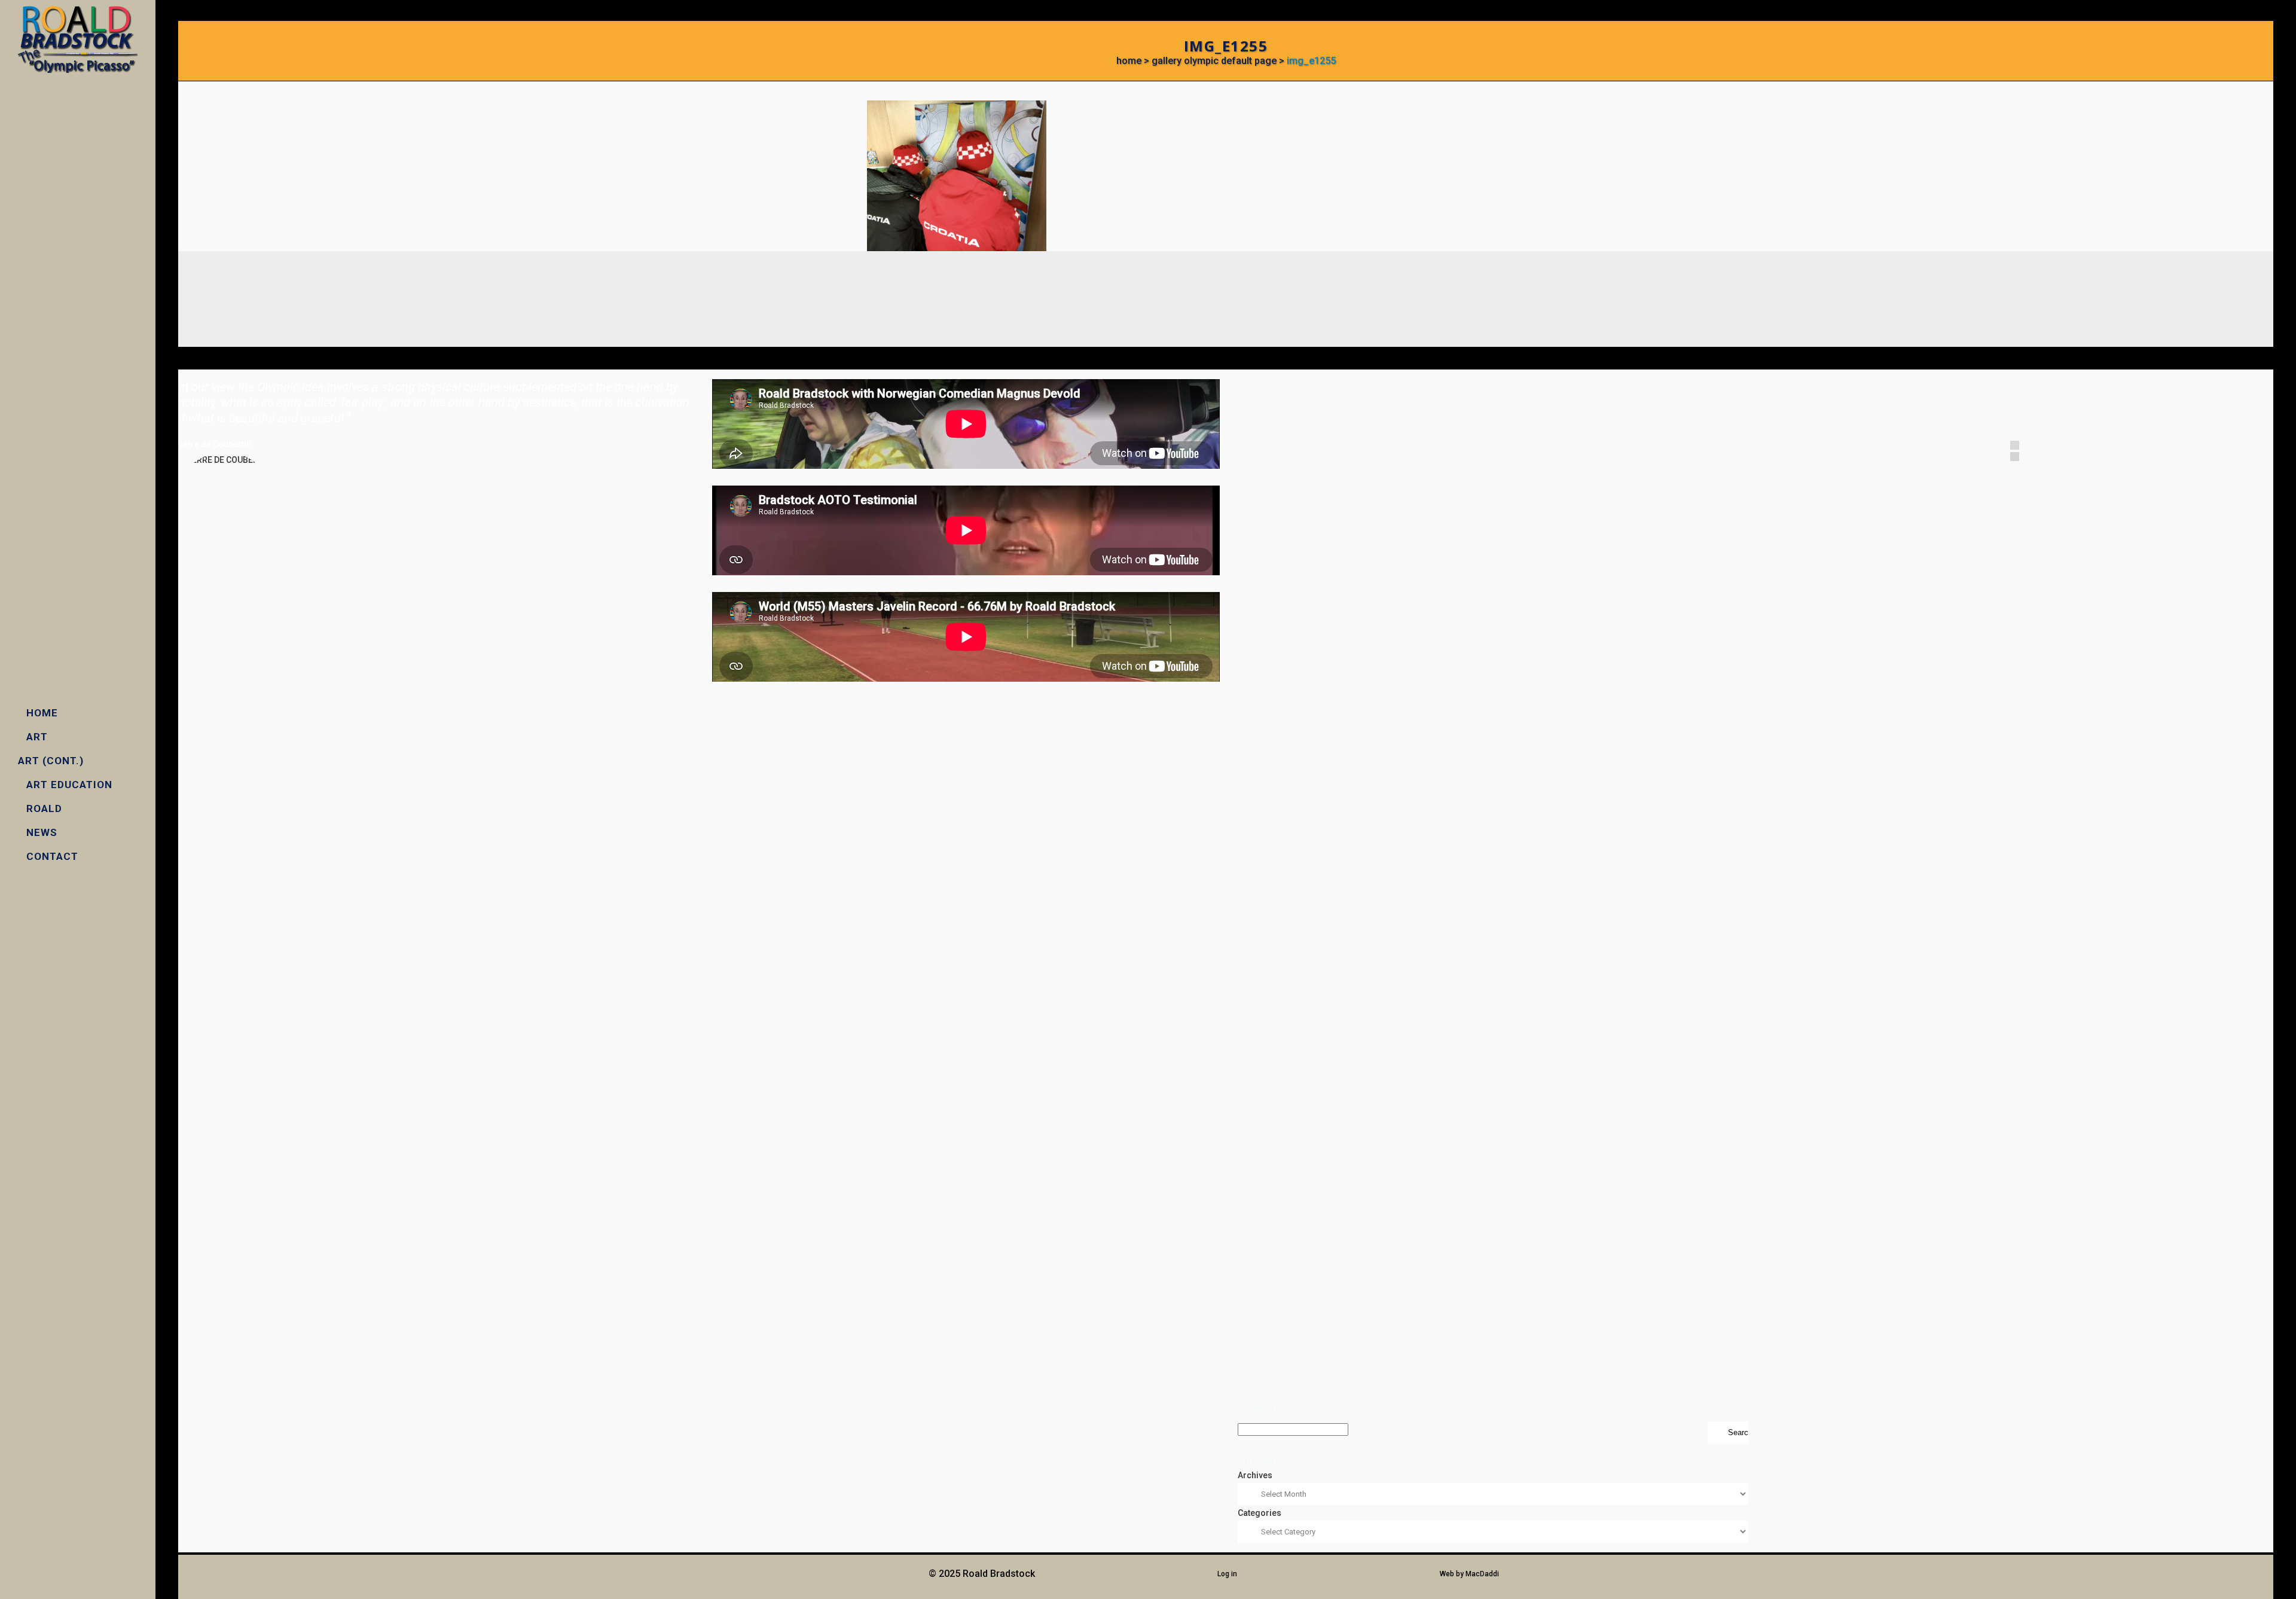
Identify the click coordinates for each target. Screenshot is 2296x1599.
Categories (1260, 1513)
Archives (1255, 1475)
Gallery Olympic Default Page (1214, 61)
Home (1129, 61)
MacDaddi (1482, 1574)
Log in (1227, 1574)
